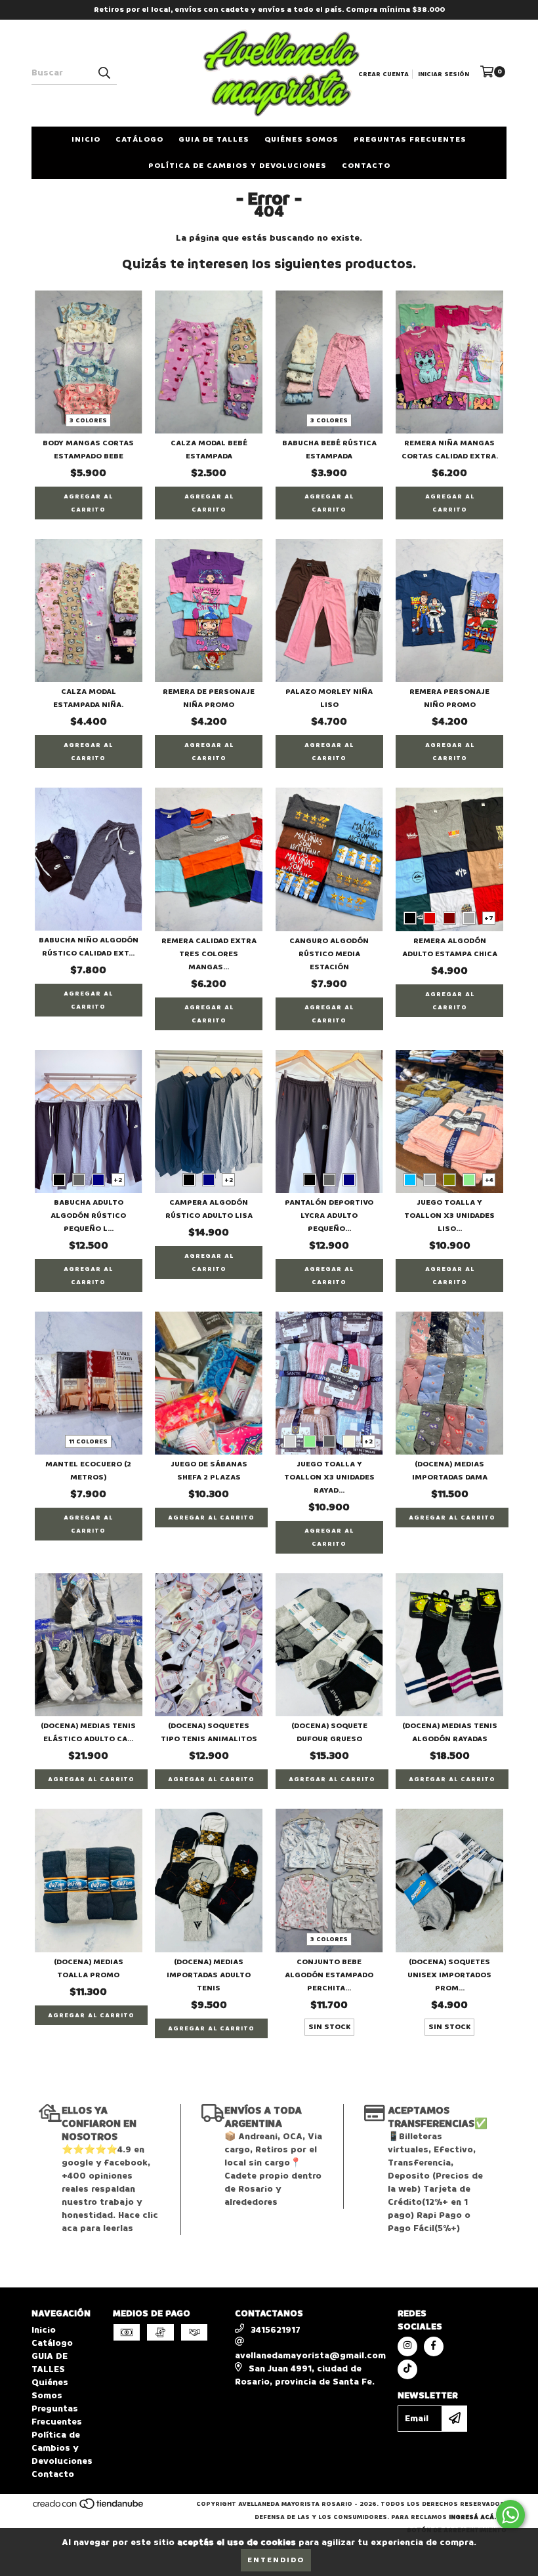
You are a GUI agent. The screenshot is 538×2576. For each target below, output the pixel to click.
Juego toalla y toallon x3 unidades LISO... (449, 1216)
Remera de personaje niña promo (209, 698)
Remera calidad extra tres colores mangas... (209, 954)
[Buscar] (104, 73)
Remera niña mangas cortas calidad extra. (450, 450)
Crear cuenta (383, 74)
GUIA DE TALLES (214, 139)
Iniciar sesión (444, 74)
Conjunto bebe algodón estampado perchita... (329, 1975)
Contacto (366, 166)
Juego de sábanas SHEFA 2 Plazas (209, 1471)
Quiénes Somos (301, 139)
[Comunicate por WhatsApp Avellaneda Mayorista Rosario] (510, 2515)
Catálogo (139, 139)
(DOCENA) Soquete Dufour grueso (329, 1732)
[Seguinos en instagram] (407, 2346)
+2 (118, 1180)
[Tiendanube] (89, 2508)
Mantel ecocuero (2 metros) (88, 1471)
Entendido (276, 2560)
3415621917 (276, 2330)
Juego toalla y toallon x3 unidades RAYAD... (329, 1477)
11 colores (88, 1441)
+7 (489, 918)
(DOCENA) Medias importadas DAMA (450, 1471)
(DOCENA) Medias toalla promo (89, 1968)
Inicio (86, 139)
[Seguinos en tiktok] (407, 2369)
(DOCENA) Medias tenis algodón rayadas (450, 1732)
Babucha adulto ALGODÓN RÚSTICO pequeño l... (88, 1216)
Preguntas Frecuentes (410, 139)
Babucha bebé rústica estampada (329, 450)
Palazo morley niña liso (329, 698)
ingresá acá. (472, 2517)
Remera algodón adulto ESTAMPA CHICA (450, 947)
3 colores (88, 420)
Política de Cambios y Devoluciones (238, 166)
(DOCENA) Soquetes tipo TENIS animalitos (209, 1732)
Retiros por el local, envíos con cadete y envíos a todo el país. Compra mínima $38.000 (269, 10)
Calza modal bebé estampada (209, 450)
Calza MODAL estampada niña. (88, 698)
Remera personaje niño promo (449, 698)
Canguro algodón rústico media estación (329, 954)
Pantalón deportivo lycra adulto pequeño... (329, 1216)
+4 (489, 1180)
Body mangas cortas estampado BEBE (88, 450)
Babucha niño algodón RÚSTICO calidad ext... (89, 947)
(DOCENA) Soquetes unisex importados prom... (449, 1975)
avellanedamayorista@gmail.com (310, 2355)
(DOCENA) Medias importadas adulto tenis (209, 1975)
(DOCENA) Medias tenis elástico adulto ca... (88, 1732)
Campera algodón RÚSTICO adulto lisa (209, 1209)
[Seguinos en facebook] (434, 2346)
